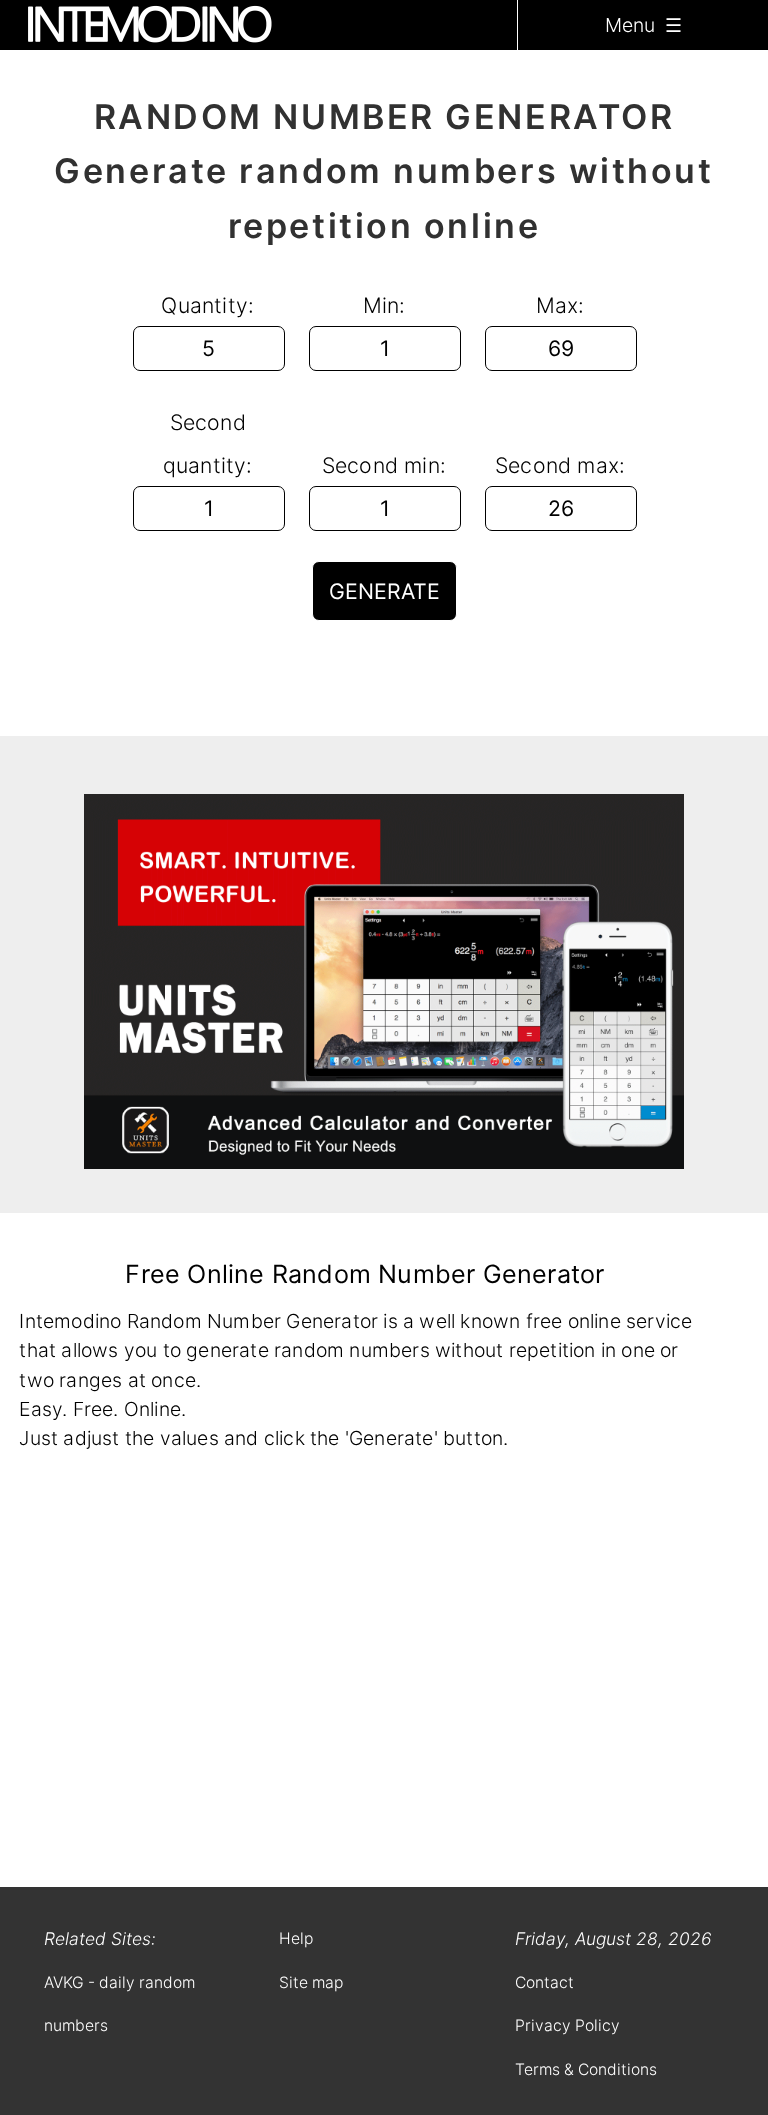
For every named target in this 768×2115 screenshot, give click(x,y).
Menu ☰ (643, 25)
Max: (560, 305)
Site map (311, 1982)
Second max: (560, 465)
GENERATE (384, 591)
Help (296, 1938)
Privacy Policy (567, 2025)
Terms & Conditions (586, 2069)
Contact (544, 1982)
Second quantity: (208, 443)
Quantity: (207, 305)
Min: (384, 305)
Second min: (384, 465)
